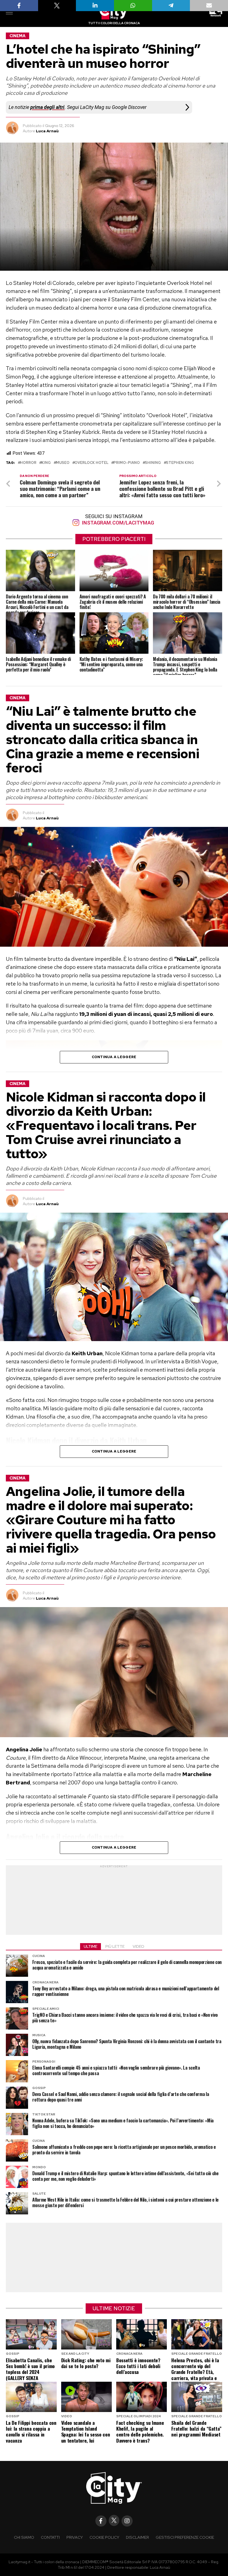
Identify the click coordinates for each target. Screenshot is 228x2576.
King (46, 463)
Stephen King (180, 463)
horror (28, 463)
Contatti (50, 2537)
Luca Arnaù (47, 131)
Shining (153, 463)
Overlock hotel (91, 463)
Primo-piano (127, 463)
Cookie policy (104, 2537)
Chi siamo (24, 2537)
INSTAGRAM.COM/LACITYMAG (117, 523)
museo (63, 463)
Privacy (75, 2537)
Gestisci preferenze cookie (185, 2537)
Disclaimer (137, 2537)
